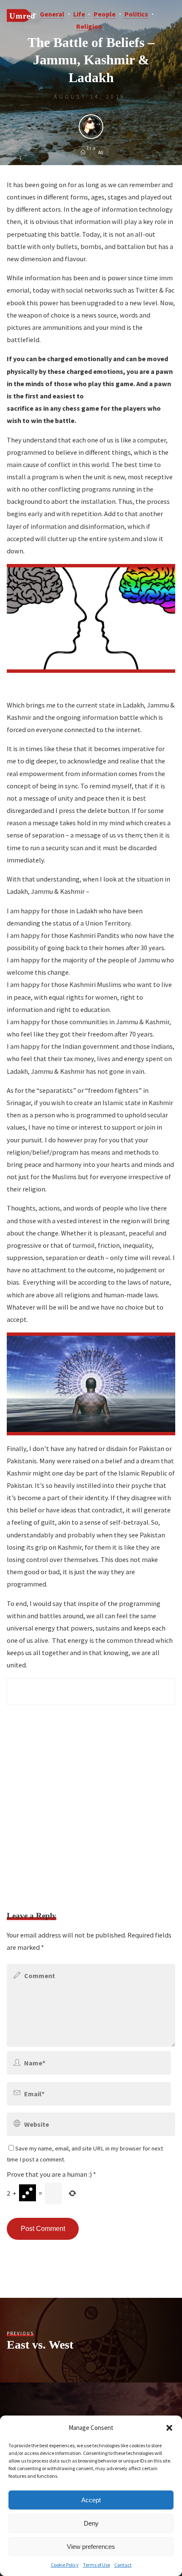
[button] (169, 2428)
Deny (91, 2523)
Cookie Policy (65, 2565)
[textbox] (91, 1692)
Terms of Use (97, 2565)
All (101, 152)
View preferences (91, 2547)
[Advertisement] (91, 1803)
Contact (123, 2565)
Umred (22, 15)
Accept (91, 2500)
